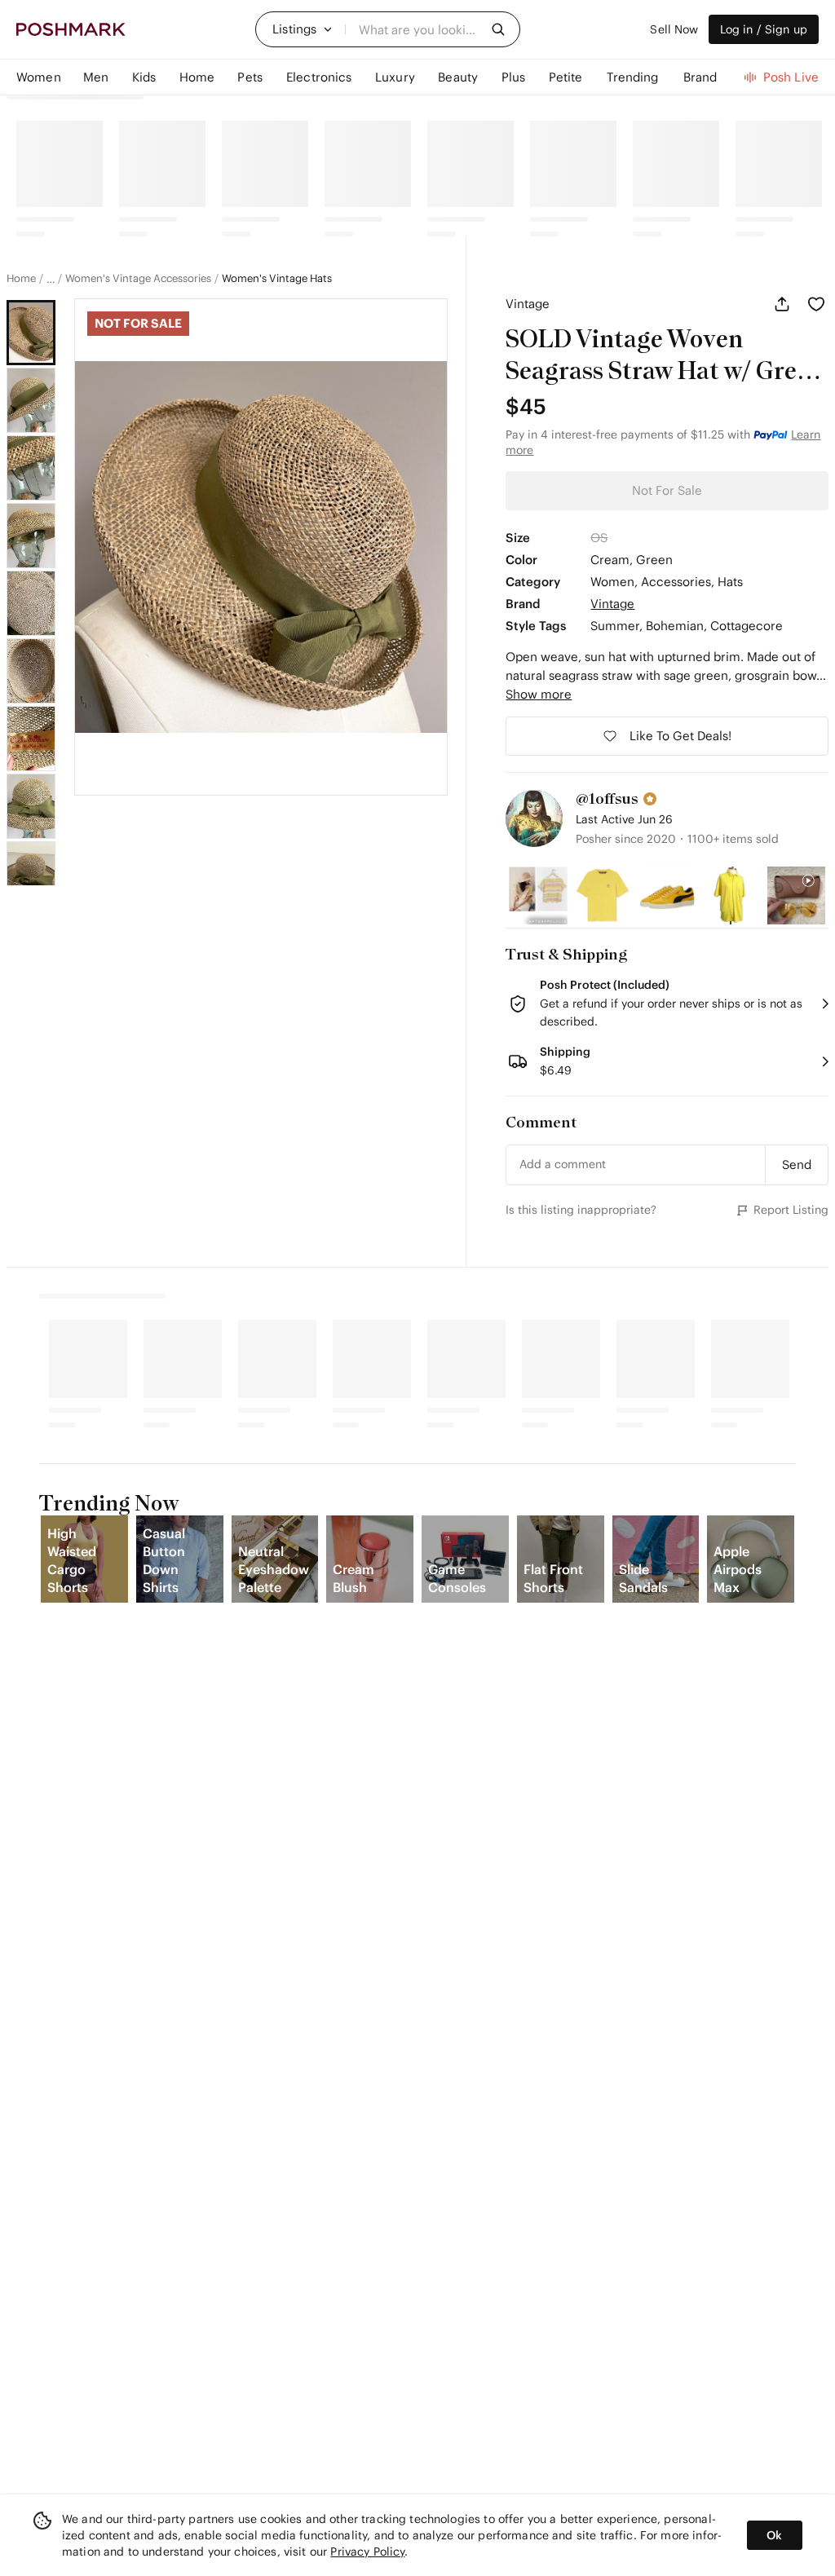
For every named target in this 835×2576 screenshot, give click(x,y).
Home (21, 279)
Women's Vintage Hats (277, 279)
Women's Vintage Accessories (138, 279)
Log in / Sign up (764, 29)
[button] (303, 29)
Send (797, 1164)
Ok (774, 2535)
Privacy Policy (367, 2552)
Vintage (528, 304)
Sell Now (674, 29)
